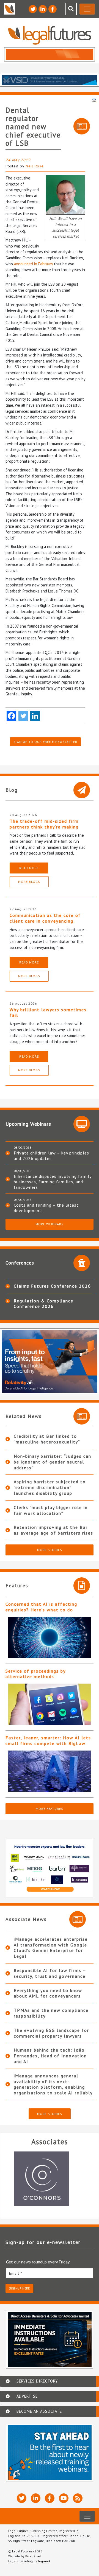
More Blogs (29, 882)
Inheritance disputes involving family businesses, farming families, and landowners (53, 1182)
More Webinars (50, 1224)
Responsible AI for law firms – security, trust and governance (50, 1973)
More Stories (50, 1550)
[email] (50, 2273)
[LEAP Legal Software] (50, 2179)
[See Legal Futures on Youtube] (64, 2498)
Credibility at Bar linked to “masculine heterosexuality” (47, 1439)
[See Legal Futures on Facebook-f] (53, 9)
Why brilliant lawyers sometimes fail (48, 1012)
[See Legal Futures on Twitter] (33, 9)
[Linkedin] (35, 716)
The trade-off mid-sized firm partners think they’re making (44, 824)
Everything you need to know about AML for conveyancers (48, 1993)
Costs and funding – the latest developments (46, 1208)
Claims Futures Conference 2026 (52, 1286)
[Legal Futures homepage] (50, 35)
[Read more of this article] (50, 1637)
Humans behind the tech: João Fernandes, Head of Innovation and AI (50, 2056)
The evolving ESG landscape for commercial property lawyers (51, 2033)
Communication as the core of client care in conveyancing (45, 918)
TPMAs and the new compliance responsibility (51, 2013)
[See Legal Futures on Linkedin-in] (43, 9)
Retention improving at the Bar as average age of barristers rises (53, 1530)
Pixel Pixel (33, 2556)
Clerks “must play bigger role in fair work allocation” (51, 1510)
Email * (16, 2273)
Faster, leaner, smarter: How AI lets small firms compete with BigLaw (48, 1741)
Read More (29, 868)
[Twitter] (23, 716)
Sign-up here (19, 2288)
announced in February (33, 264)
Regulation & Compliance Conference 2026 (44, 1304)
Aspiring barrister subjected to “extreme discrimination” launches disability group (50, 1487)
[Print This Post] (94, 100)
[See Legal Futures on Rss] (78, 2498)
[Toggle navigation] (87, 9)
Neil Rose (35, 166)
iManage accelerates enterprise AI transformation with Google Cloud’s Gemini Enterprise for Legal (51, 1948)
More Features (50, 1809)
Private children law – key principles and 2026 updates (51, 1156)
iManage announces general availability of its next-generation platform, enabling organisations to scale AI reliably (53, 2084)
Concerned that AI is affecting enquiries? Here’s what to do (41, 1607)
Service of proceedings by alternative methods (35, 1674)
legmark (44, 2561)
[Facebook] (11, 716)
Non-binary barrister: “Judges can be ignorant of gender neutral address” (53, 1462)
